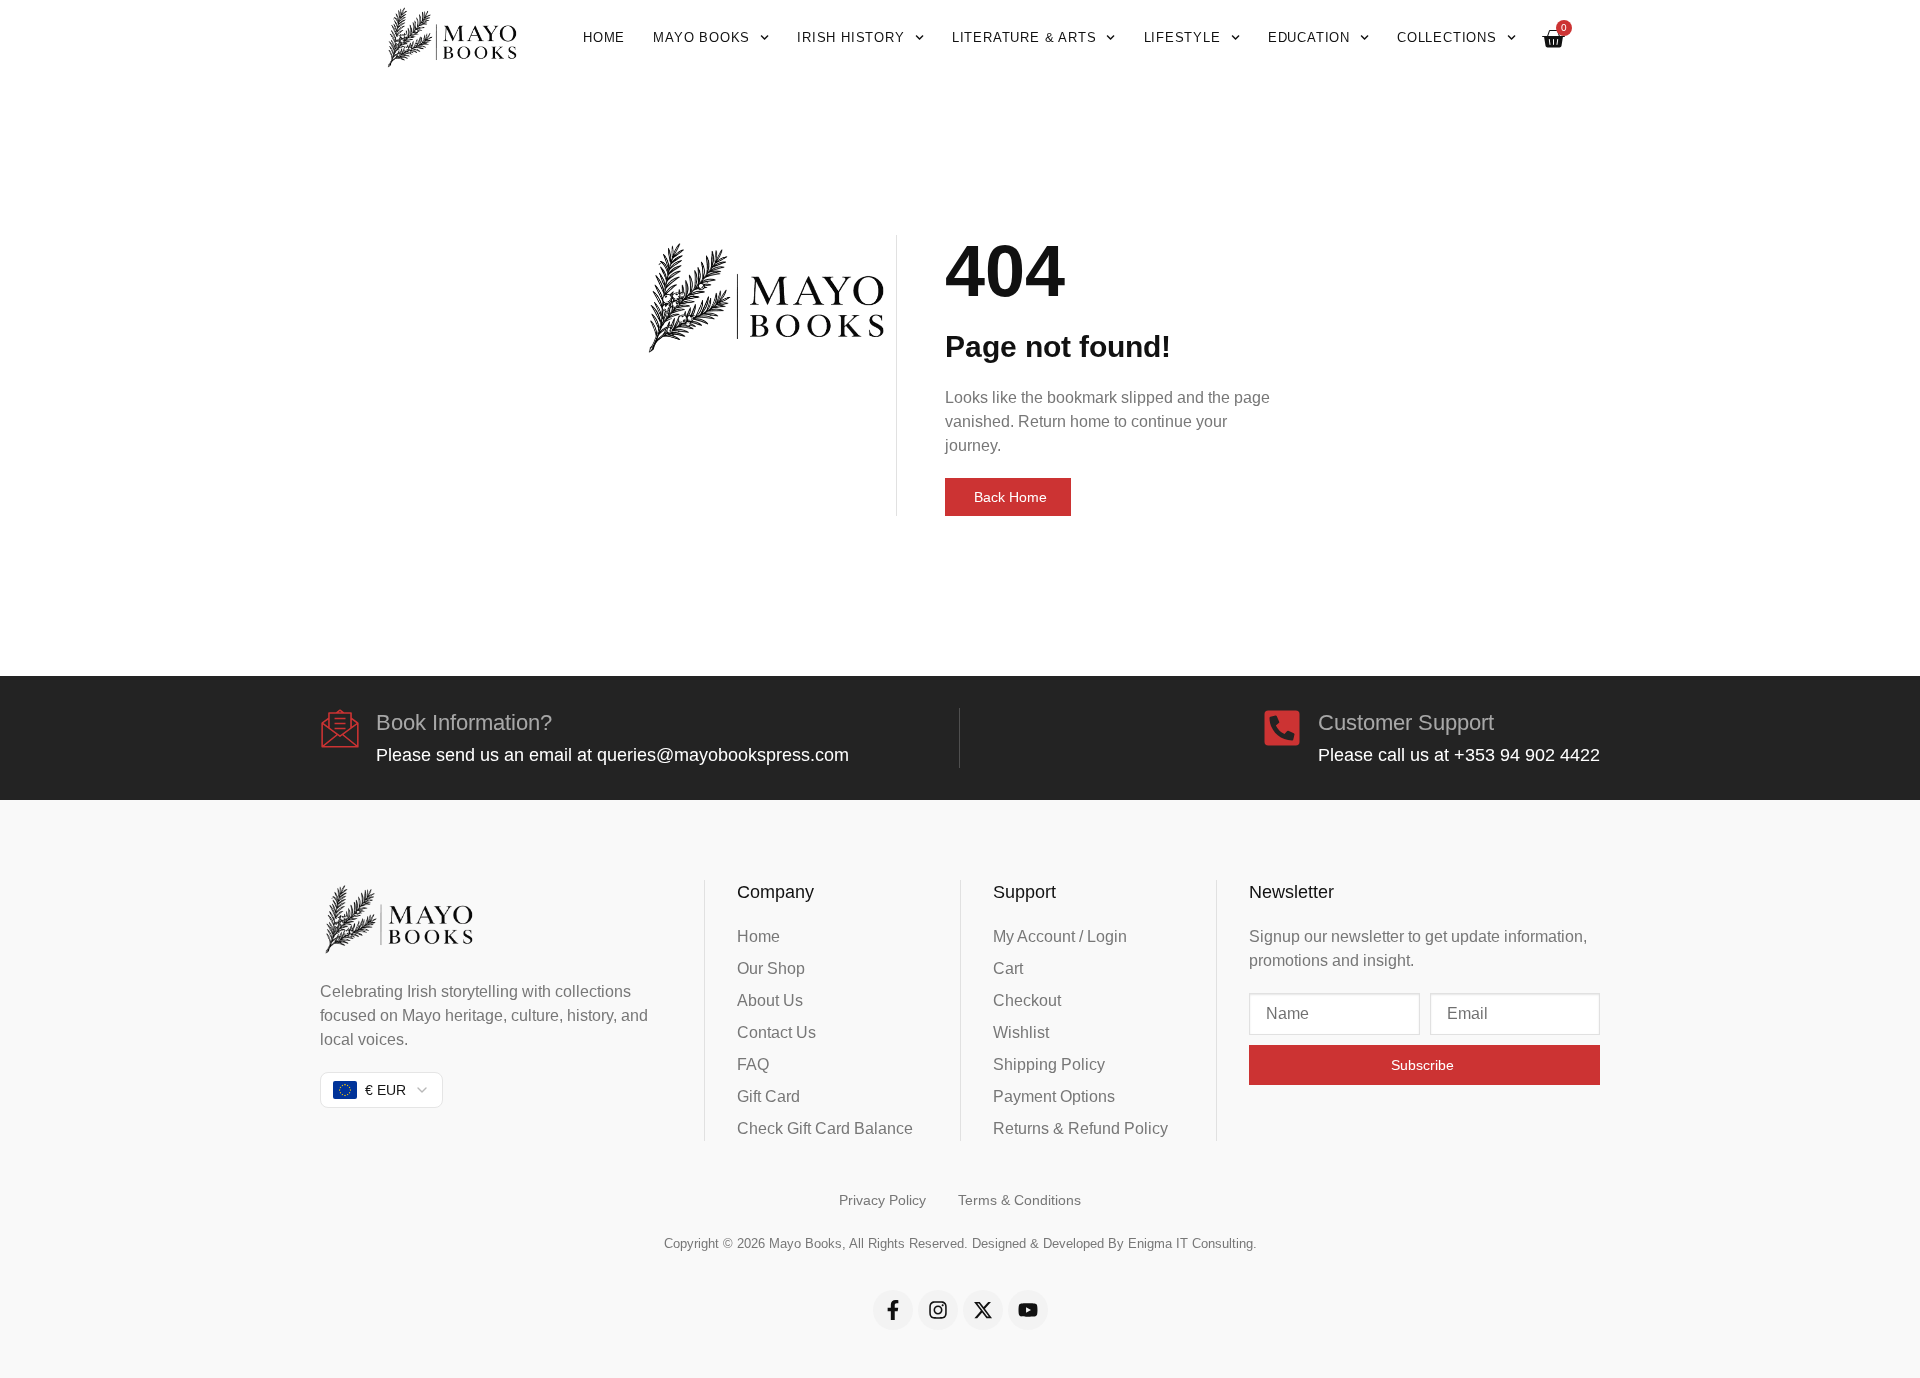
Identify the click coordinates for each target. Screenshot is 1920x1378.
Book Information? (464, 722)
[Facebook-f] (893, 1310)
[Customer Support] (1282, 728)
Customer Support (1406, 722)
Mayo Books (701, 37)
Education (1309, 37)
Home (604, 37)
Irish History (850, 37)
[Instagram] (938, 1310)
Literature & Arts (1024, 37)
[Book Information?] (340, 728)
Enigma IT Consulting (1190, 1243)
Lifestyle (1182, 37)
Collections (1447, 37)
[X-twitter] (983, 1310)
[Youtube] (1028, 1310)
